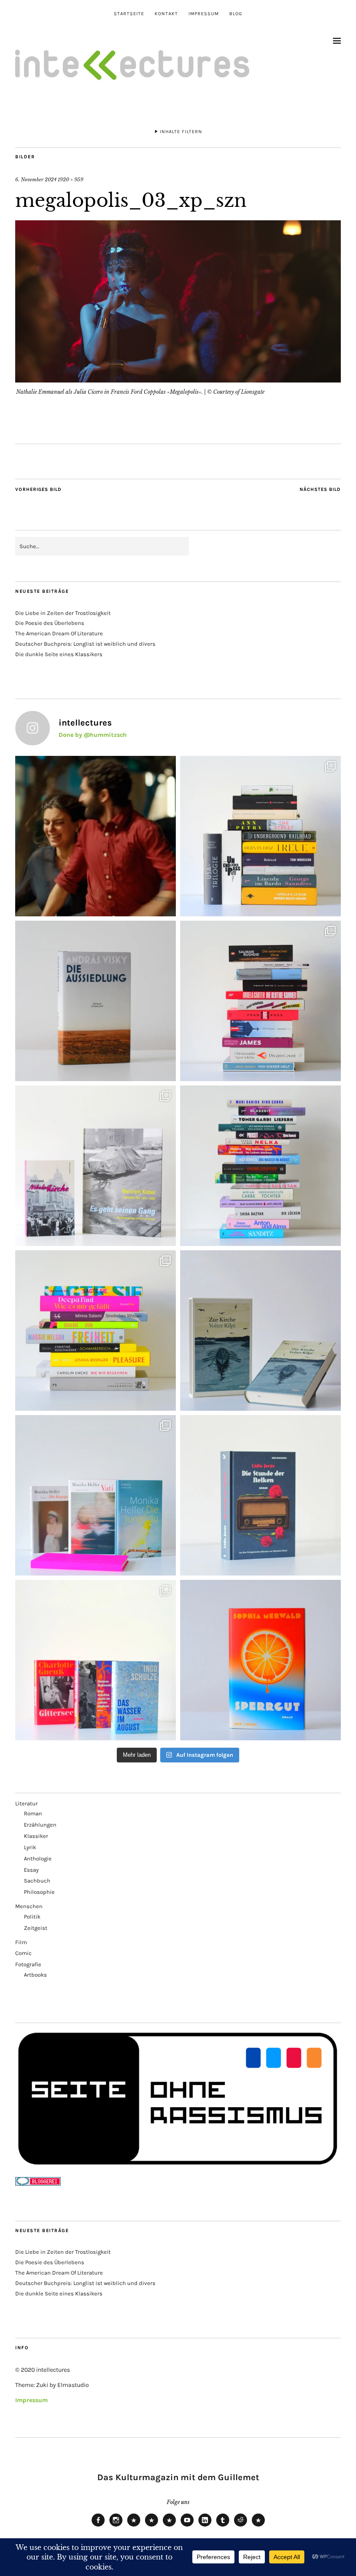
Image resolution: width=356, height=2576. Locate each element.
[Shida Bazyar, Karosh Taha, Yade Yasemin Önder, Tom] (260, 1166)
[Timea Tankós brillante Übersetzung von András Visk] (96, 1001)
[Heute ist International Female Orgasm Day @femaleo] (96, 1330)
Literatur (26, 1803)
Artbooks (35, 1975)
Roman (33, 1813)
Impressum (204, 14)
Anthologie (38, 1858)
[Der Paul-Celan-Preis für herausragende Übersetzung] (260, 1330)
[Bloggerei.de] (38, 2184)
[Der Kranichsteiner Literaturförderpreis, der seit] (260, 1660)
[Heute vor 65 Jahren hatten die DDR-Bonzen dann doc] (96, 1166)
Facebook (98, 2526)
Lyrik (30, 1847)
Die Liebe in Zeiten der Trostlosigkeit (63, 613)
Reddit (241, 2526)
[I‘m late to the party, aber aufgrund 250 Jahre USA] (260, 1001)
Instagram (116, 2526)
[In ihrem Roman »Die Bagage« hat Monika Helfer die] (96, 1495)
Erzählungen (40, 1825)
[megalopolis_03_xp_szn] (178, 380)
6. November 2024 (36, 180)
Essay (31, 1870)
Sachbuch (37, 1881)
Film (21, 1942)
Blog (236, 14)
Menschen (29, 1906)
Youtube (187, 2526)
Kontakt (166, 14)
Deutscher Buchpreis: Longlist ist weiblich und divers (85, 644)
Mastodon (152, 2526)
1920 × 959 (71, 180)
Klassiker (36, 1836)
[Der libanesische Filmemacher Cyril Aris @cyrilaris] (96, 836)
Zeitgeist (36, 1928)
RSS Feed (169, 2526)
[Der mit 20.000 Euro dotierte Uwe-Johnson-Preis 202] (96, 1660)
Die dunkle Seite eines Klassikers (59, 654)
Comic (23, 1953)
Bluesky (134, 2526)
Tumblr (223, 2526)
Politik (32, 1917)
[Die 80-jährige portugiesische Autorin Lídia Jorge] (260, 1495)
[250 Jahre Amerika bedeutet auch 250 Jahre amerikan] (260, 836)
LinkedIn (205, 2526)
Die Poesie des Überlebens (50, 623)
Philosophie (39, 1892)
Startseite (129, 14)
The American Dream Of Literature (59, 633)
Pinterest (258, 2526)
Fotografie (28, 1964)
